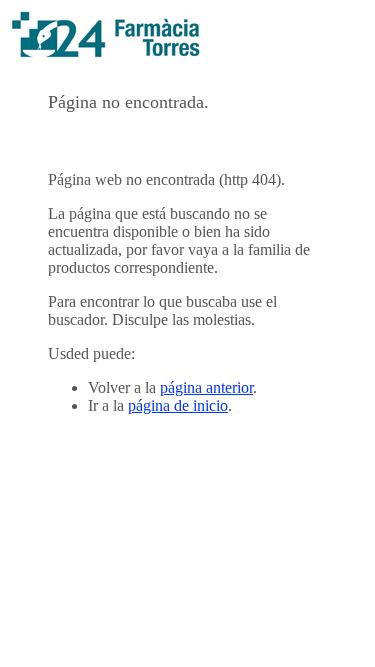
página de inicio (178, 405)
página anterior (206, 387)
